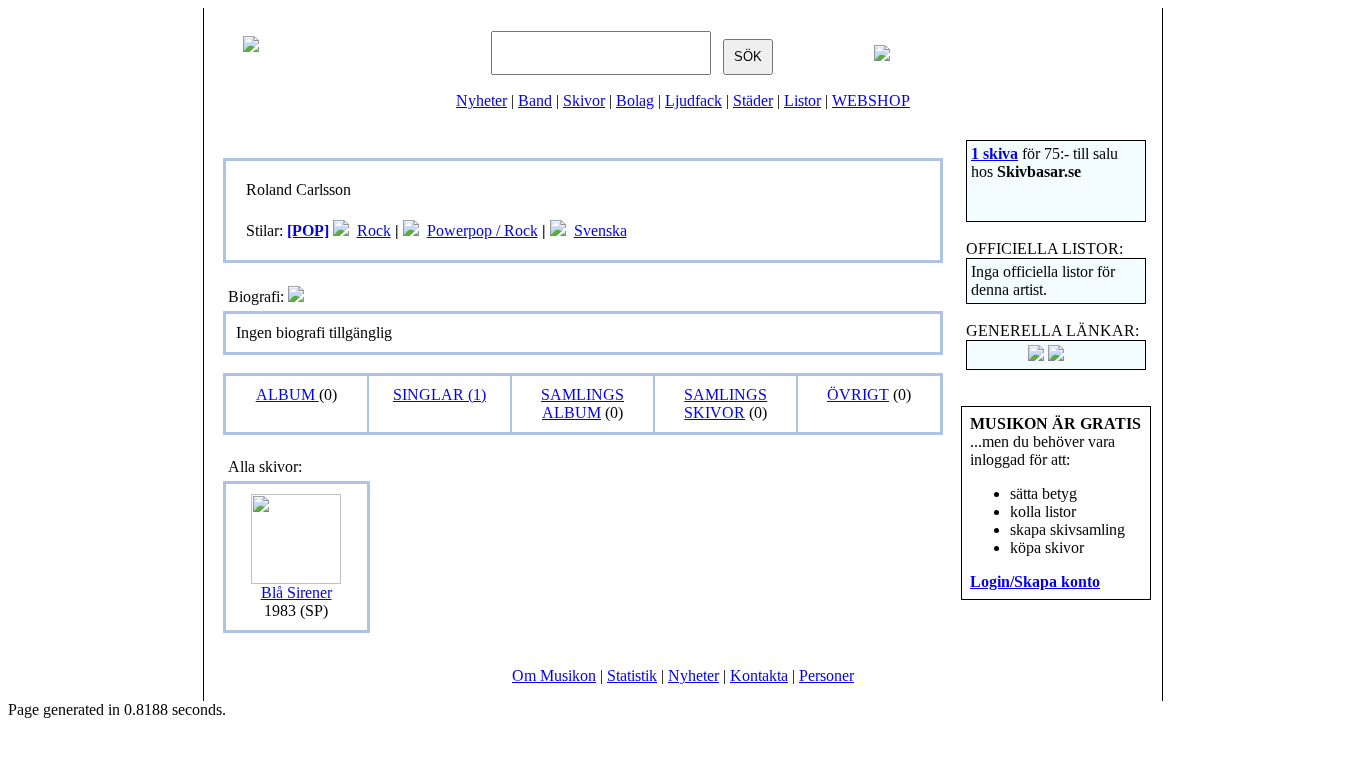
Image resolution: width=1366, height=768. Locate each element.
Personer (826, 675)
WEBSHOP (871, 100)
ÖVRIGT (858, 394)
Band (535, 100)
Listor (802, 100)
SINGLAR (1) (439, 394)
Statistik (632, 675)
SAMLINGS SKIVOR (725, 403)
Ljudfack (693, 100)
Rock (374, 230)
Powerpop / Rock (482, 230)
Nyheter (481, 100)
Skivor (584, 100)
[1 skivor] (341, 230)
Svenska (600, 230)
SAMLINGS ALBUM (582, 403)
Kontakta (759, 675)
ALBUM (287, 394)
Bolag (635, 100)
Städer (753, 100)
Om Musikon (554, 675)
